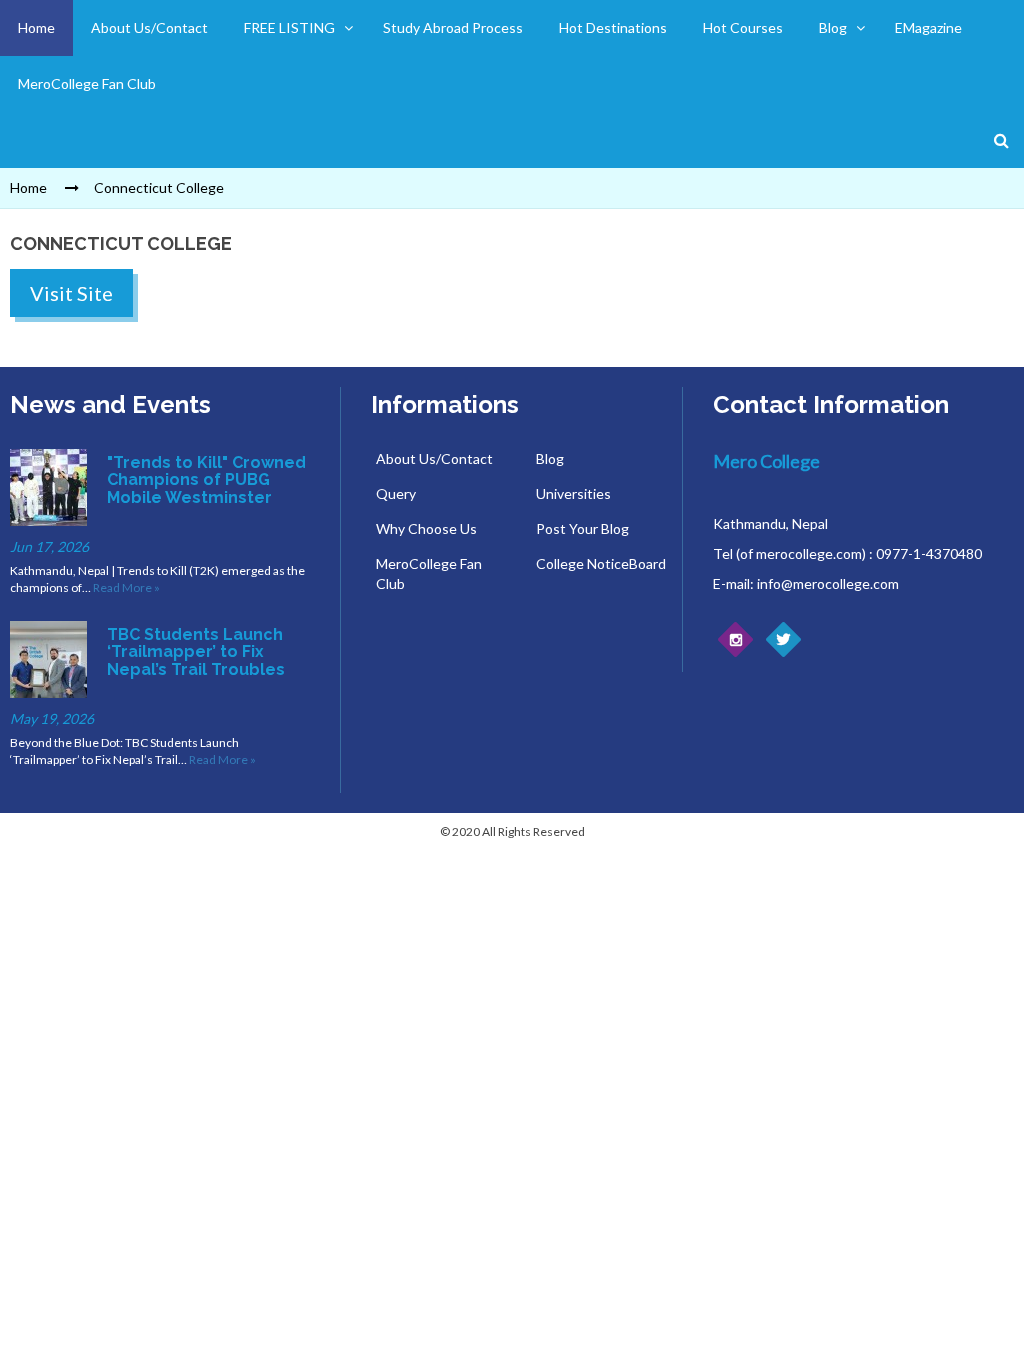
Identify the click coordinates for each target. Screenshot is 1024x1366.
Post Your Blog (582, 528)
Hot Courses (743, 27)
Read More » (126, 587)
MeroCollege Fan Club (87, 83)
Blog (833, 27)
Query (396, 493)
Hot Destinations (613, 27)
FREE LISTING (289, 27)
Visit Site (71, 293)
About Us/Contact (149, 27)
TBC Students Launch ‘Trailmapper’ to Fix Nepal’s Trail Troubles (196, 652)
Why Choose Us (426, 528)
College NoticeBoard (601, 563)
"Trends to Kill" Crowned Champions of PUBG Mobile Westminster (206, 480)
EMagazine (928, 27)
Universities (573, 493)
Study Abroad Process (453, 27)
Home (36, 27)
